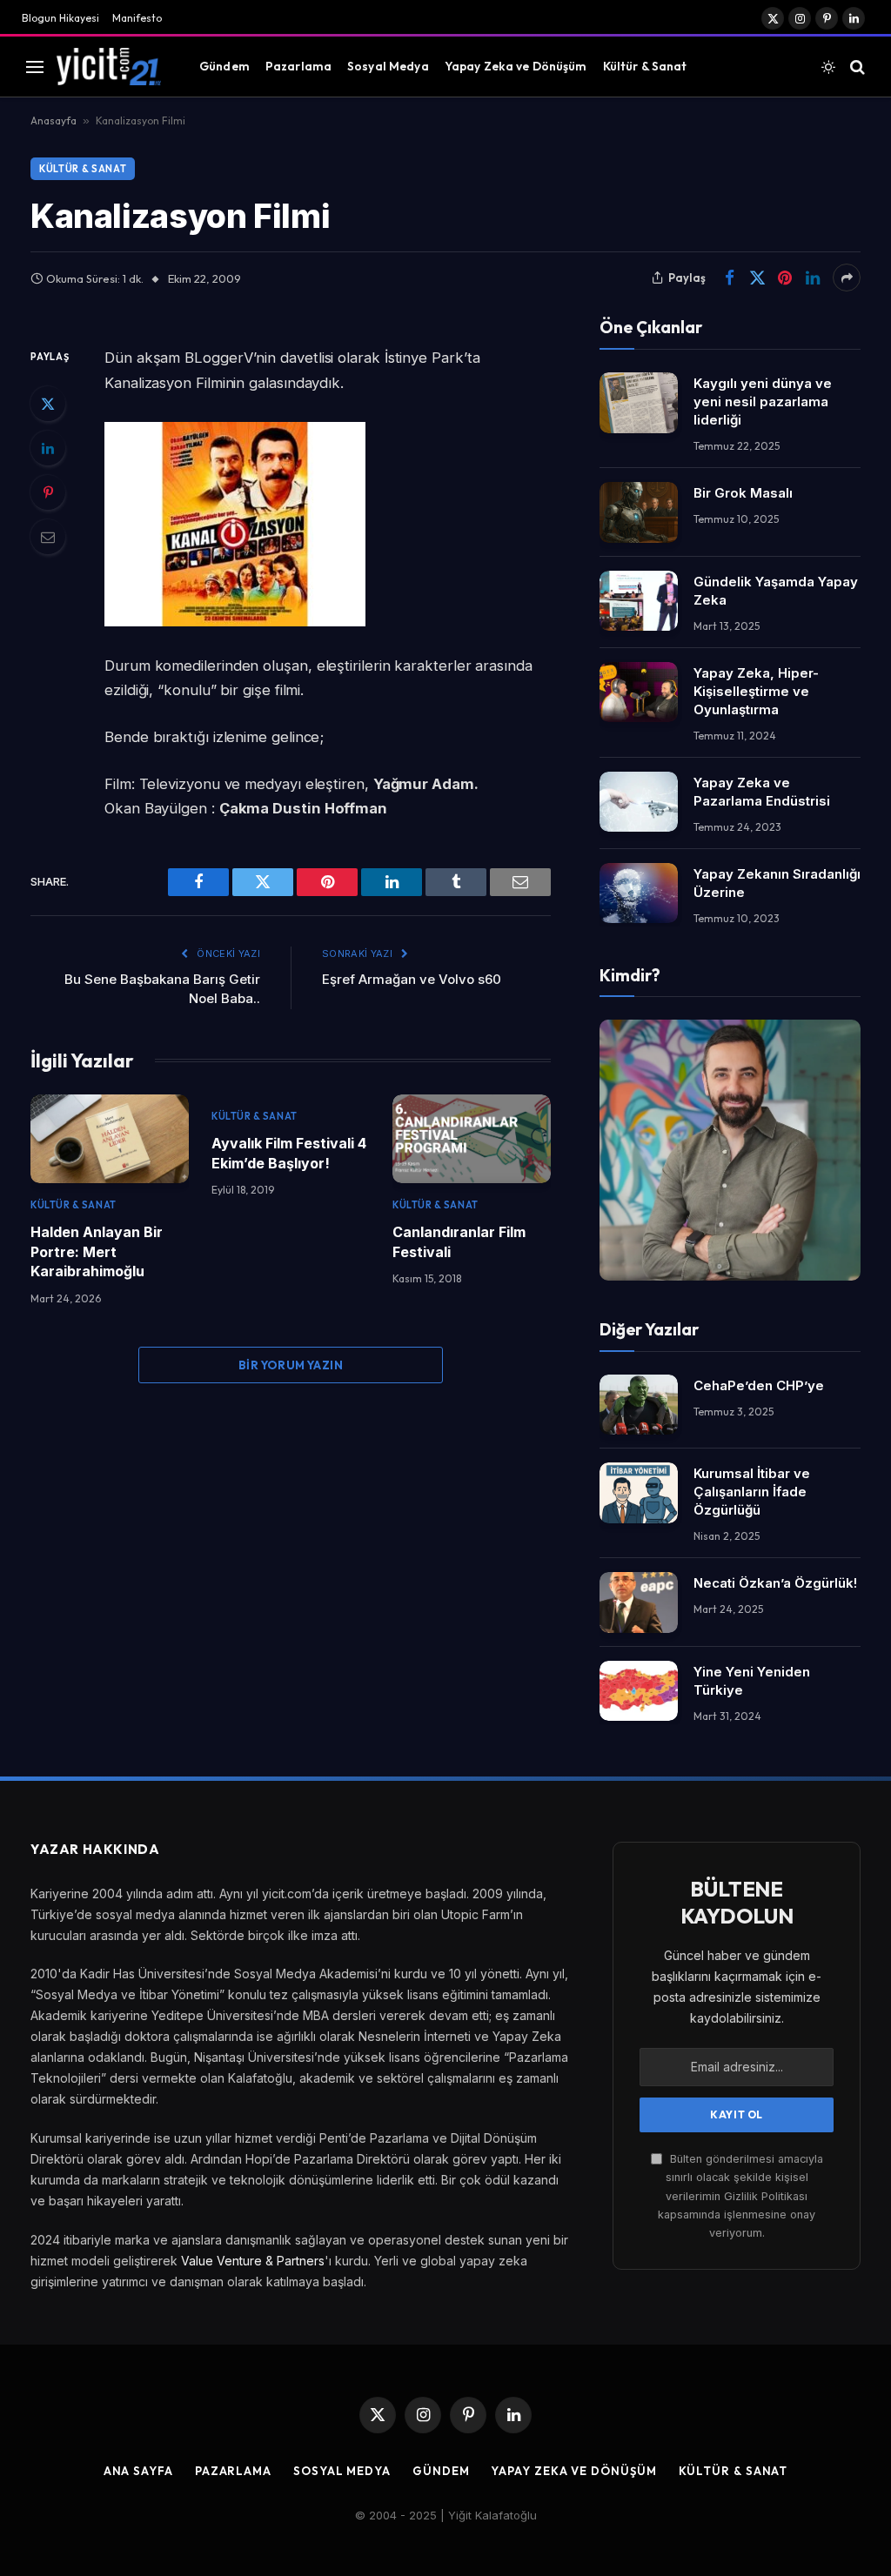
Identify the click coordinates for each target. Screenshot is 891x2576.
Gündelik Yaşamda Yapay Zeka (776, 591)
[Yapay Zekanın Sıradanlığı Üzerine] (639, 893)
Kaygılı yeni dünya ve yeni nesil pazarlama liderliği (763, 401)
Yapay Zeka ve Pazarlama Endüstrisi (762, 792)
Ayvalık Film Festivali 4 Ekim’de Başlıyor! (289, 1153)
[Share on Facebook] (729, 278)
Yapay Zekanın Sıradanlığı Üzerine (777, 883)
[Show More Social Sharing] (847, 278)
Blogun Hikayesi (60, 18)
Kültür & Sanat (645, 66)
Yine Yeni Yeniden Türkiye (752, 1681)
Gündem (224, 66)
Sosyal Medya (388, 66)
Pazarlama (298, 66)
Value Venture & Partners (253, 2261)
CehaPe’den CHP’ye (759, 1385)
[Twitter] (48, 404)
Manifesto (137, 18)
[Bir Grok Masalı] (639, 512)
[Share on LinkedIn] (813, 278)
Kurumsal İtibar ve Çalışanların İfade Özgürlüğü (752, 1492)
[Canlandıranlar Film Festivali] (472, 1139)
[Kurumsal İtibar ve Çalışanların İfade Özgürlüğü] (639, 1492)
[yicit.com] (109, 66)
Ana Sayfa (138, 2471)
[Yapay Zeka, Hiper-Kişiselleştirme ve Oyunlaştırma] (639, 692)
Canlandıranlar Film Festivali (459, 1241)
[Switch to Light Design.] (828, 67)
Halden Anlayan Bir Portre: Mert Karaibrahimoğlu (97, 1251)
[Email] (48, 537)
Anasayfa (54, 120)
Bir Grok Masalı (743, 493)
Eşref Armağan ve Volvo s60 (412, 979)
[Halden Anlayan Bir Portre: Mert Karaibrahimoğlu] (110, 1139)
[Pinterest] (48, 492)
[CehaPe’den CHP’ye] (639, 1405)
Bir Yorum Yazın (291, 1365)
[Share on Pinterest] (785, 278)
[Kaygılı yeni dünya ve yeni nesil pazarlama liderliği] (639, 402)
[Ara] (856, 67)
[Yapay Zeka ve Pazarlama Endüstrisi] (639, 802)
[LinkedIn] (48, 448)
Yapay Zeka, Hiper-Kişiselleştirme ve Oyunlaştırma (756, 691)
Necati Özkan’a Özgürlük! (775, 1583)
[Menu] (35, 67)
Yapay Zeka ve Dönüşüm (516, 66)
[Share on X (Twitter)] (757, 278)
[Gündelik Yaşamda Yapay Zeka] (639, 601)
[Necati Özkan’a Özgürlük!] (639, 1602)
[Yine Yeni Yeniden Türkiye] (639, 1691)
